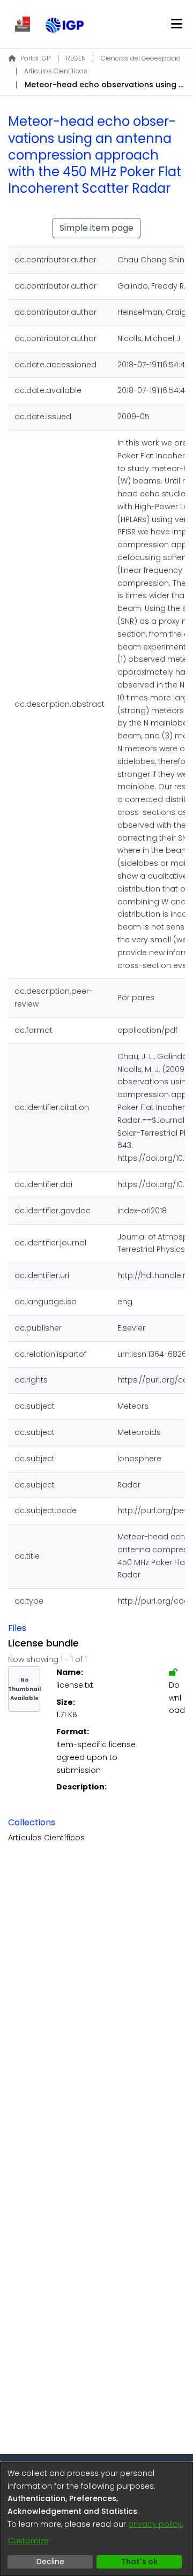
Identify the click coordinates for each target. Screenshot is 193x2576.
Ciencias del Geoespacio (141, 58)
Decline (50, 2562)
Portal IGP (35, 58)
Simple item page (96, 228)
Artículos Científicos (56, 71)
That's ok (139, 2562)
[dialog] (96, 2519)
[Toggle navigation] (176, 24)
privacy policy (155, 2524)
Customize (28, 2541)
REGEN (76, 58)
